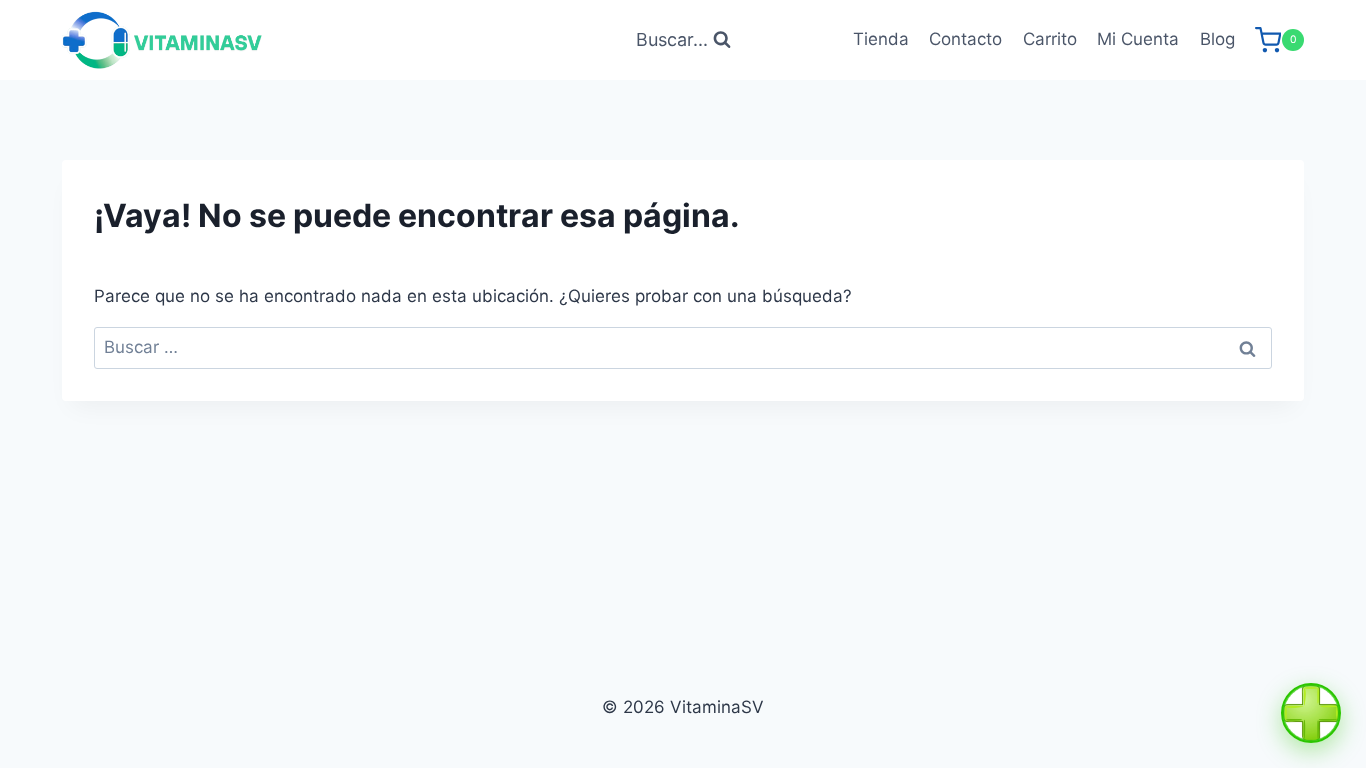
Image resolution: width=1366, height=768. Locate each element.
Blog (1217, 39)
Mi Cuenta (1138, 39)
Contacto (965, 39)
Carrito (1050, 39)
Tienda (881, 39)
